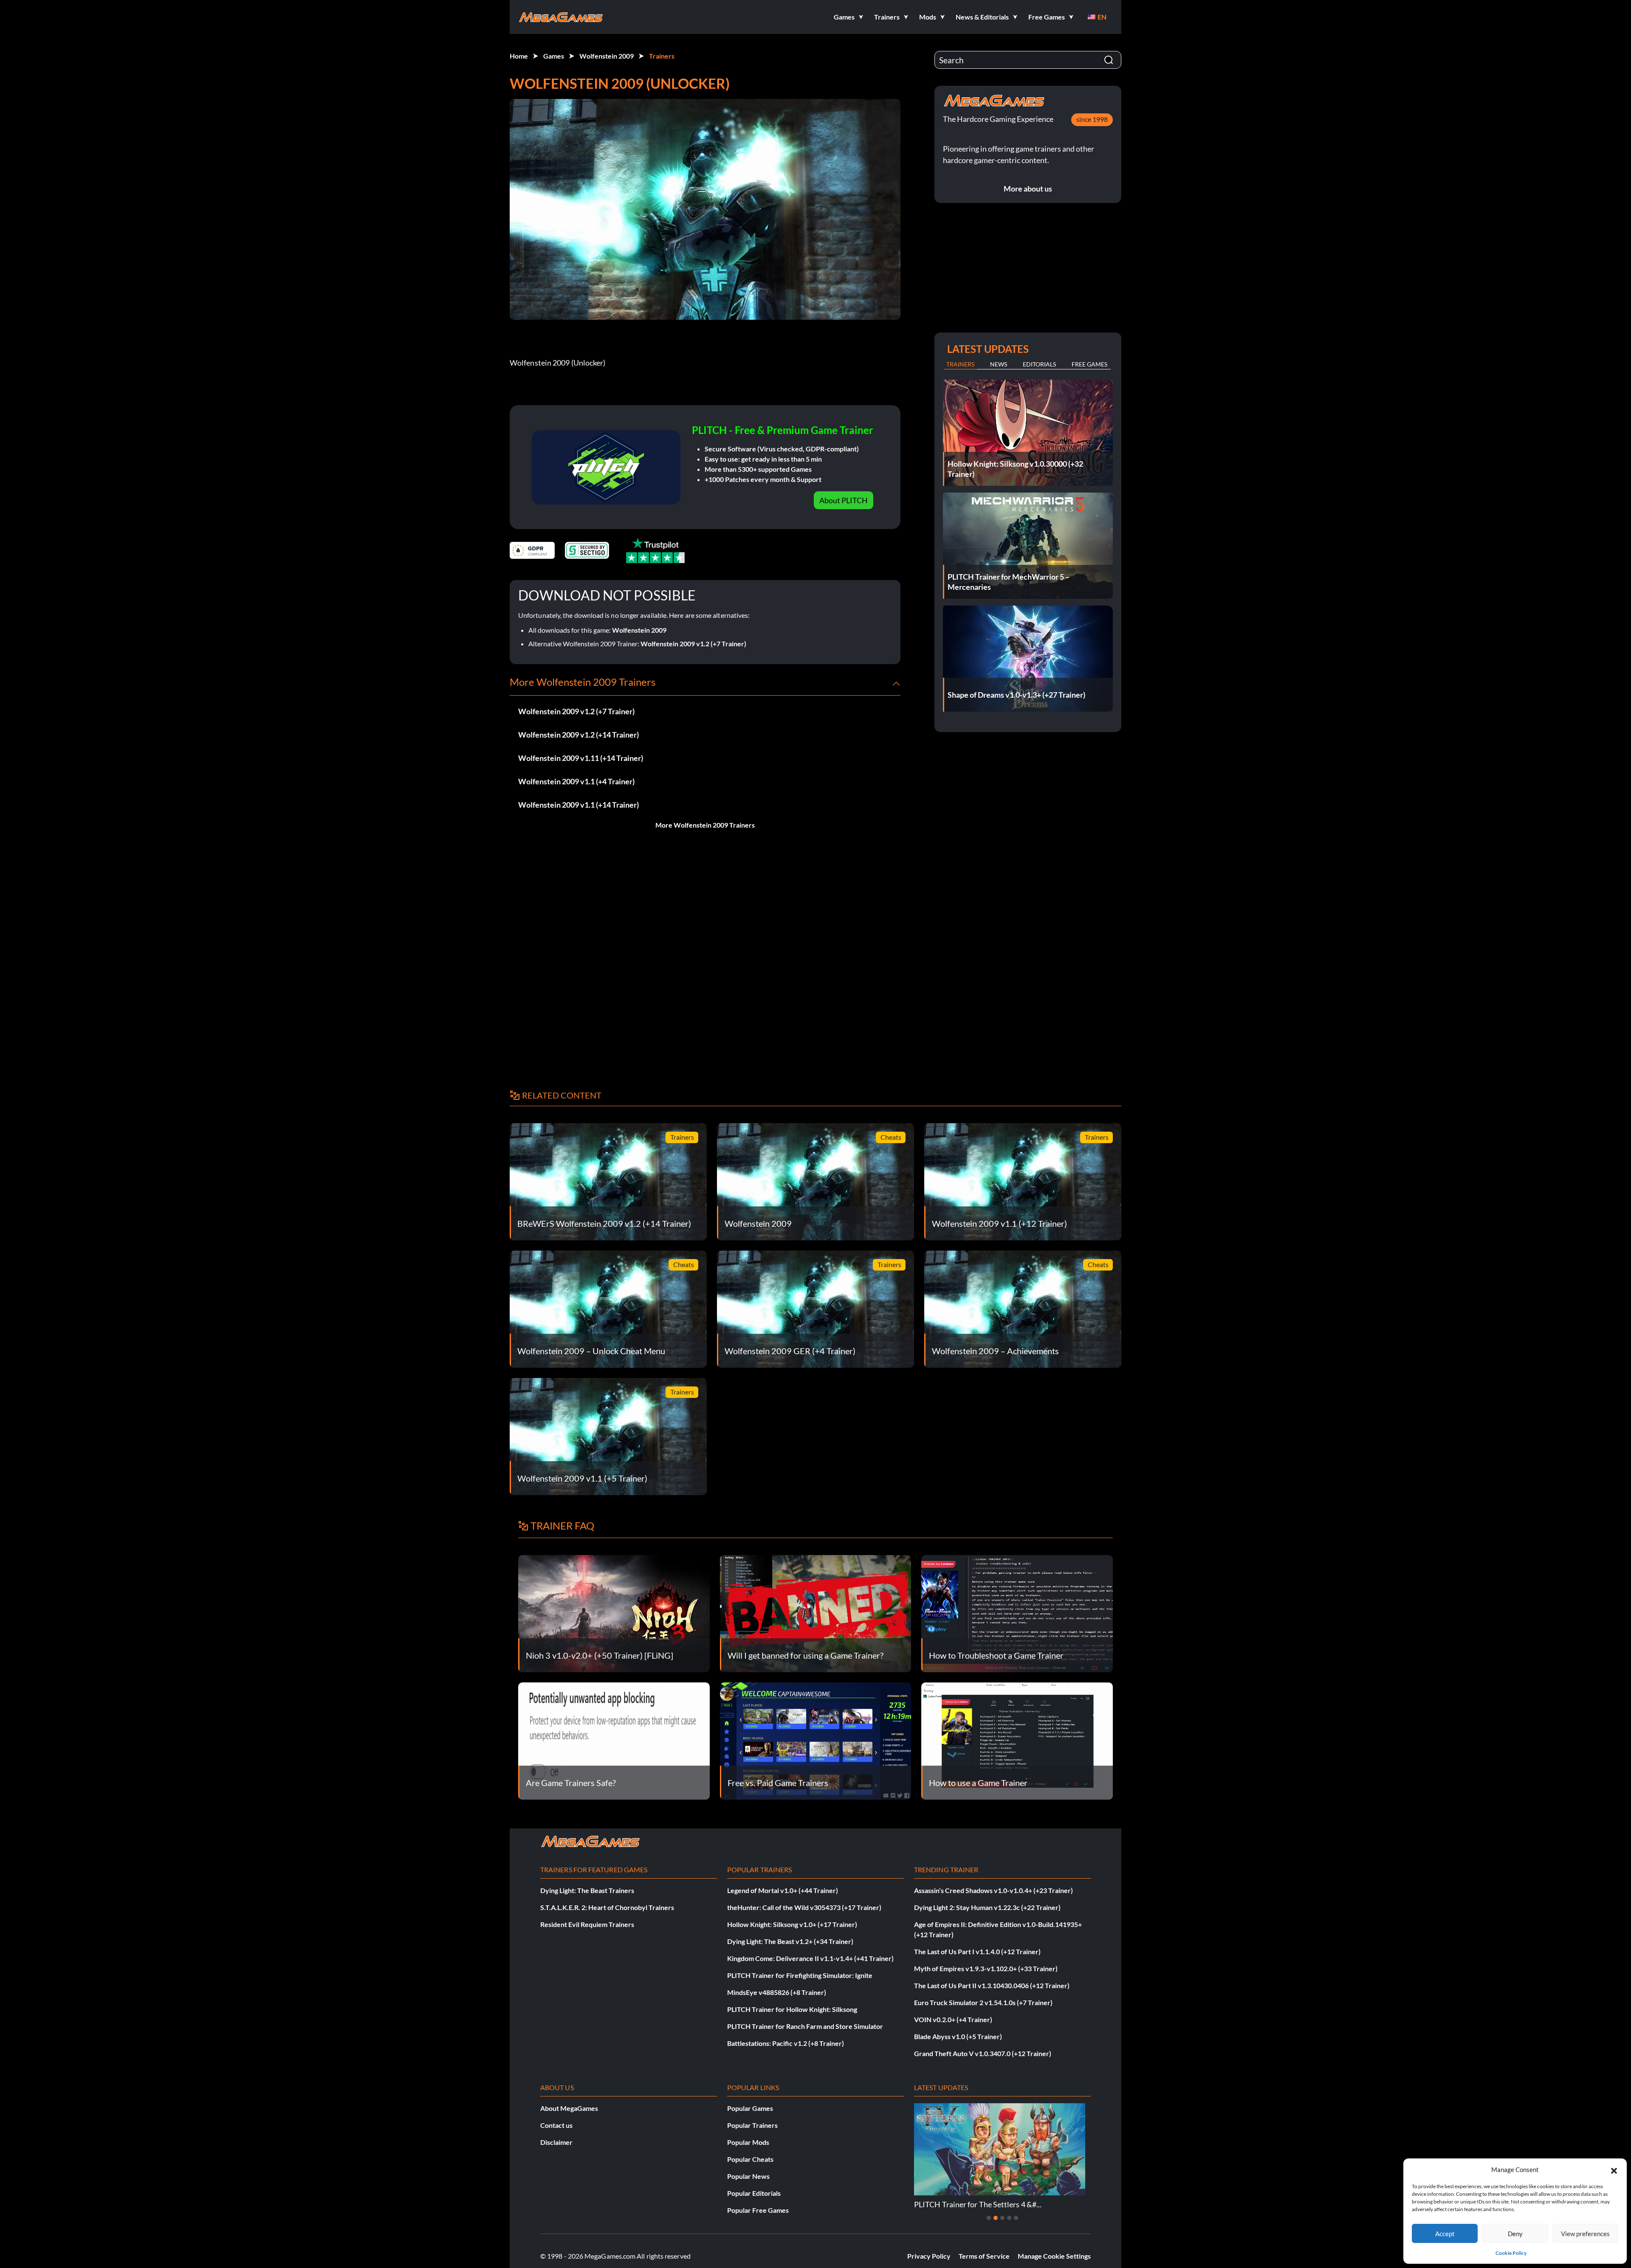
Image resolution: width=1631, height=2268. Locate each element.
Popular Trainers (752, 2125)
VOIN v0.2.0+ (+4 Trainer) (953, 2019)
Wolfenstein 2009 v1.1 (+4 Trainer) (576, 781)
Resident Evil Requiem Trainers (587, 1924)
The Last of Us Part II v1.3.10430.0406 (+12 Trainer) (992, 1985)
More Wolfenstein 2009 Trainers (705, 825)
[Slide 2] (996, 2218)
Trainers (662, 56)
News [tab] (999, 364)
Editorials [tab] (1039, 364)
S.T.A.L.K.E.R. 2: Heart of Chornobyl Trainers (607, 1907)
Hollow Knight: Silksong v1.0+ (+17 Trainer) (792, 1924)
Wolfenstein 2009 (607, 56)
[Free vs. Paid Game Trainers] (816, 1740)
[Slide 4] (1009, 2218)
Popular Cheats (750, 2159)
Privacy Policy (929, 2256)
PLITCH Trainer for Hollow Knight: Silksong (792, 2009)
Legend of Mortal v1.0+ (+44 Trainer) (783, 1890)
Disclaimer (556, 2142)
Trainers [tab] (960, 364)
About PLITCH (844, 500)
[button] (1614, 2169)
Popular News (748, 2176)
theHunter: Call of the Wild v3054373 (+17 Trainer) (804, 1907)
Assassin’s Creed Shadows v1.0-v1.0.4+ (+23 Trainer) (993, 1890)
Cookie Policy (1511, 2253)
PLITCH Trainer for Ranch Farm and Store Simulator (805, 2026)
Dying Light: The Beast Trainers (587, 1890)
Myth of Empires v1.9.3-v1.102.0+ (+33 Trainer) (986, 1968)
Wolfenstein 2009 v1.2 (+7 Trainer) (693, 644)
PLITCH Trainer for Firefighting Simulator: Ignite (800, 1975)
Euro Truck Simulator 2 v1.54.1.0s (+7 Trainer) (983, 2002)
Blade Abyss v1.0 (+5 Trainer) (958, 2036)
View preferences (1585, 2234)
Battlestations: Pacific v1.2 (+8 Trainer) (786, 2043)
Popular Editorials (754, 2193)
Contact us (556, 2125)
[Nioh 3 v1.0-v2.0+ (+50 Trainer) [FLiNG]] (614, 1613)
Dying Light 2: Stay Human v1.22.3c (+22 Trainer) (987, 1907)
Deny (1515, 2234)
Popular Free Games (758, 2210)
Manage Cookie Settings (1054, 2256)
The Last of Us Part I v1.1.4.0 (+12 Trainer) (977, 1951)
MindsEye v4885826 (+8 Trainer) (777, 1992)
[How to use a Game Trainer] (1017, 1740)
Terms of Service (984, 2256)
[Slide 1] (989, 2218)
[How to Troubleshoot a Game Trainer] (1017, 1613)
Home (519, 56)
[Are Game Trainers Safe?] (614, 1740)
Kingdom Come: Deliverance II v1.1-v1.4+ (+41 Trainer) (810, 1958)
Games (554, 56)
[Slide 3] (1002, 2218)
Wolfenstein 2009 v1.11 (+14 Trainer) (581, 758)
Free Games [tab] (1089, 364)
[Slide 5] (1016, 2218)
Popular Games (750, 2108)
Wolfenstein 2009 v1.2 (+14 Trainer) (578, 735)
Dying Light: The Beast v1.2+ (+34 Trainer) (790, 1941)
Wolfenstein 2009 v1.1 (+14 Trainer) (578, 805)
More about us (1028, 189)
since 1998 (1092, 119)
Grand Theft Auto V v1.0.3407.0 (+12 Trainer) (983, 2053)
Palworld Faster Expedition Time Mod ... (981, 2204)
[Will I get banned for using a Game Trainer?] (816, 1613)
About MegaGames (569, 2108)
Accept (1445, 2234)
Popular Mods (748, 2142)
